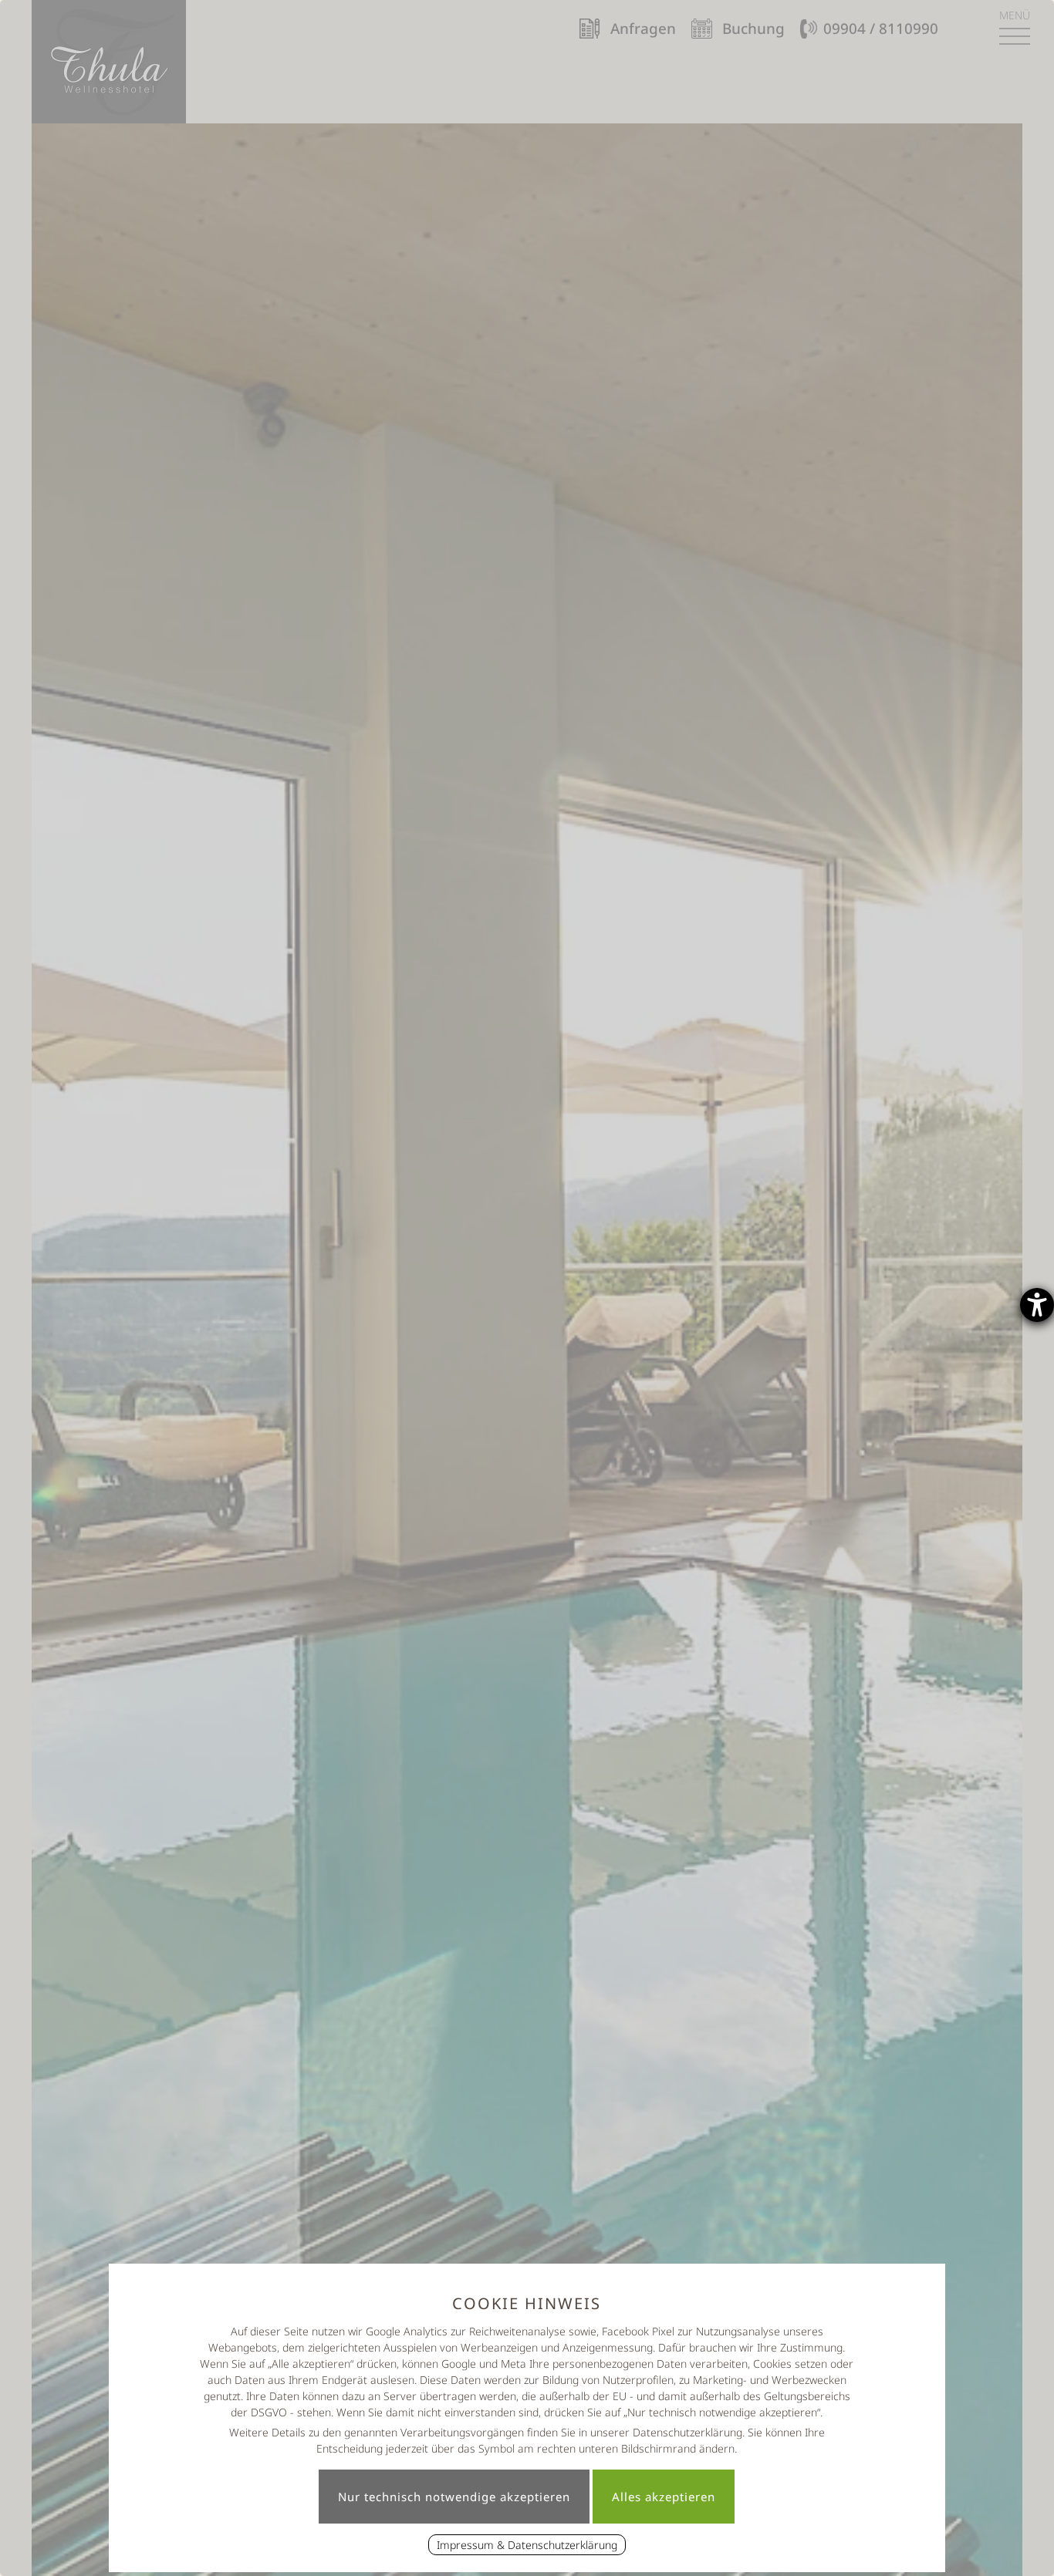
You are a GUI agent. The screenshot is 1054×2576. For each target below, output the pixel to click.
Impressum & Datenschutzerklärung (527, 2545)
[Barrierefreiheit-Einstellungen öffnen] (1037, 1305)
